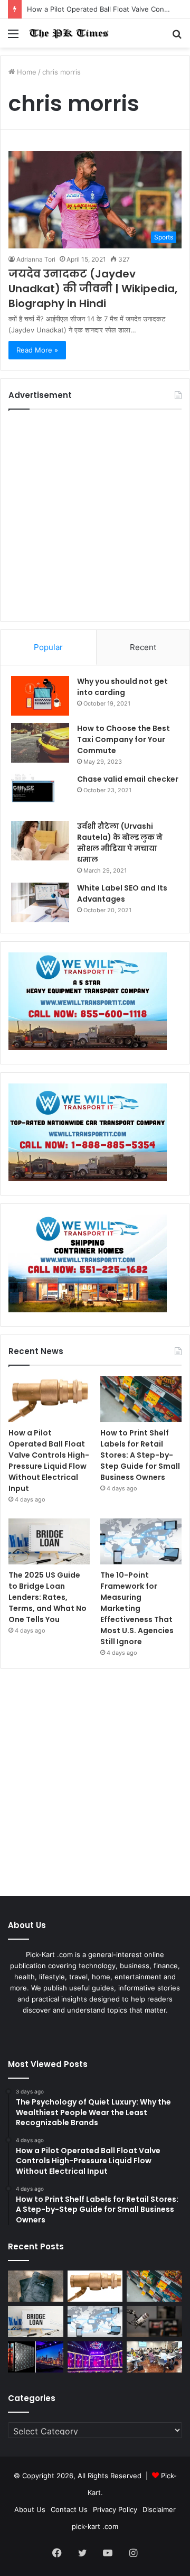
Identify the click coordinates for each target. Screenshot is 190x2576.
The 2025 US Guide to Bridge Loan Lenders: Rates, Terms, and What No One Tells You (47, 1597)
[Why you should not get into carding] (40, 696)
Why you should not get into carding (122, 687)
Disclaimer (159, 2509)
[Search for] (177, 37)
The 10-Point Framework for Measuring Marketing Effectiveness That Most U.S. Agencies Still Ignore (137, 1608)
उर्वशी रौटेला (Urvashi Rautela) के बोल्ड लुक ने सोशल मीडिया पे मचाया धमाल (120, 843)
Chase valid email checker (128, 779)
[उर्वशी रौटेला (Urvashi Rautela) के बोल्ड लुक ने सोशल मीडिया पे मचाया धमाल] (40, 841)
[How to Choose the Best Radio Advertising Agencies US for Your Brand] (154, 2322)
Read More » (37, 350)
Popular (48, 647)
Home (26, 72)
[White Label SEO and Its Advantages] (40, 902)
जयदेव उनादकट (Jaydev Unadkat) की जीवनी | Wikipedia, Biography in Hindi (93, 289)
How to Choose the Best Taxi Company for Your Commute (123, 739)
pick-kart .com (95, 2526)
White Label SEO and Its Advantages (122, 893)
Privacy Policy (115, 2509)
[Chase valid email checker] (40, 794)
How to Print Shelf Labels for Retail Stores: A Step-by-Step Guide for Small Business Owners (140, 1455)
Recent (143, 647)
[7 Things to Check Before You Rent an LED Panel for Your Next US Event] (95, 2357)
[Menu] (13, 37)
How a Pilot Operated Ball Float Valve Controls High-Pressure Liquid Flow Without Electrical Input (49, 1461)
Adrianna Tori (36, 259)
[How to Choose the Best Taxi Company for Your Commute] (40, 743)
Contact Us (69, 2509)
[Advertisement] (95, 515)
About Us (30, 2509)
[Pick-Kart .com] (69, 33)
